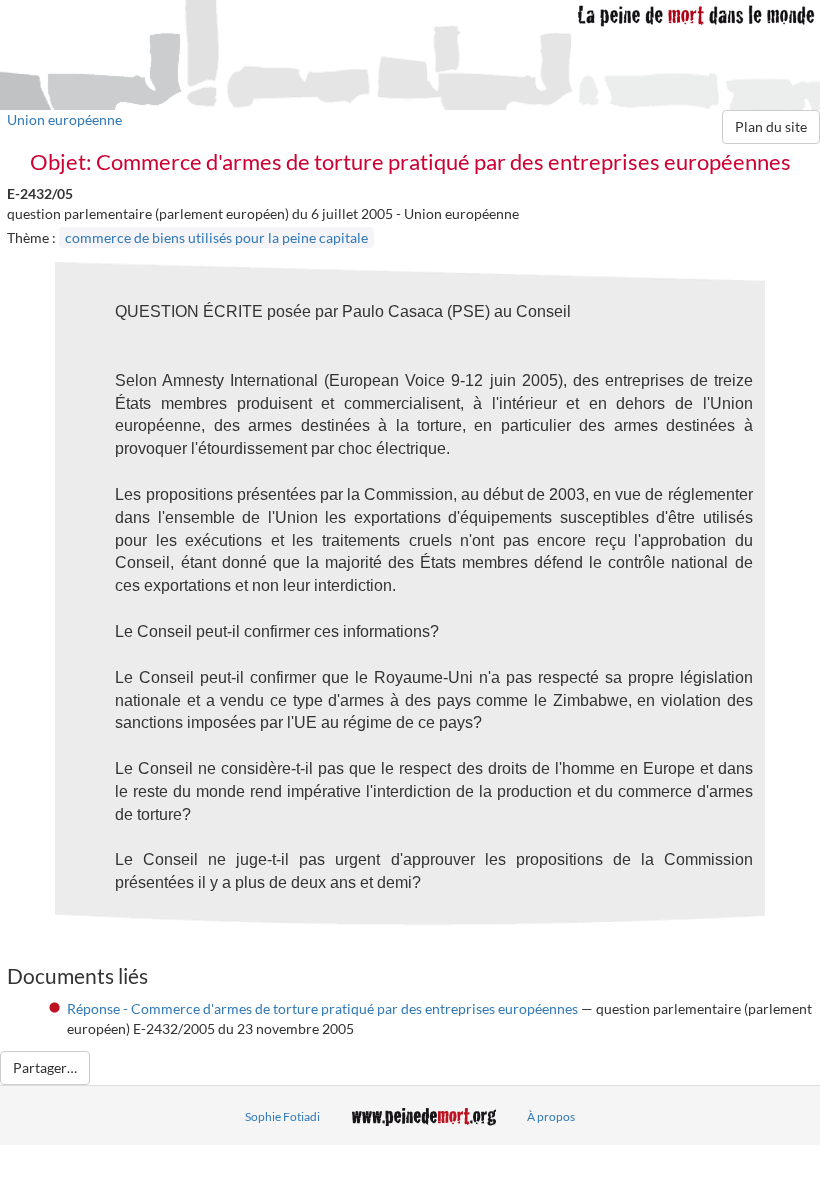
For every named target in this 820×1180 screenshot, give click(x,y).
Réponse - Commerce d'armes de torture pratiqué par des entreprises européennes (322, 1008)
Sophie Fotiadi (282, 1116)
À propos (551, 1116)
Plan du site (771, 126)
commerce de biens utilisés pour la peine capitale (216, 237)
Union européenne (64, 119)
